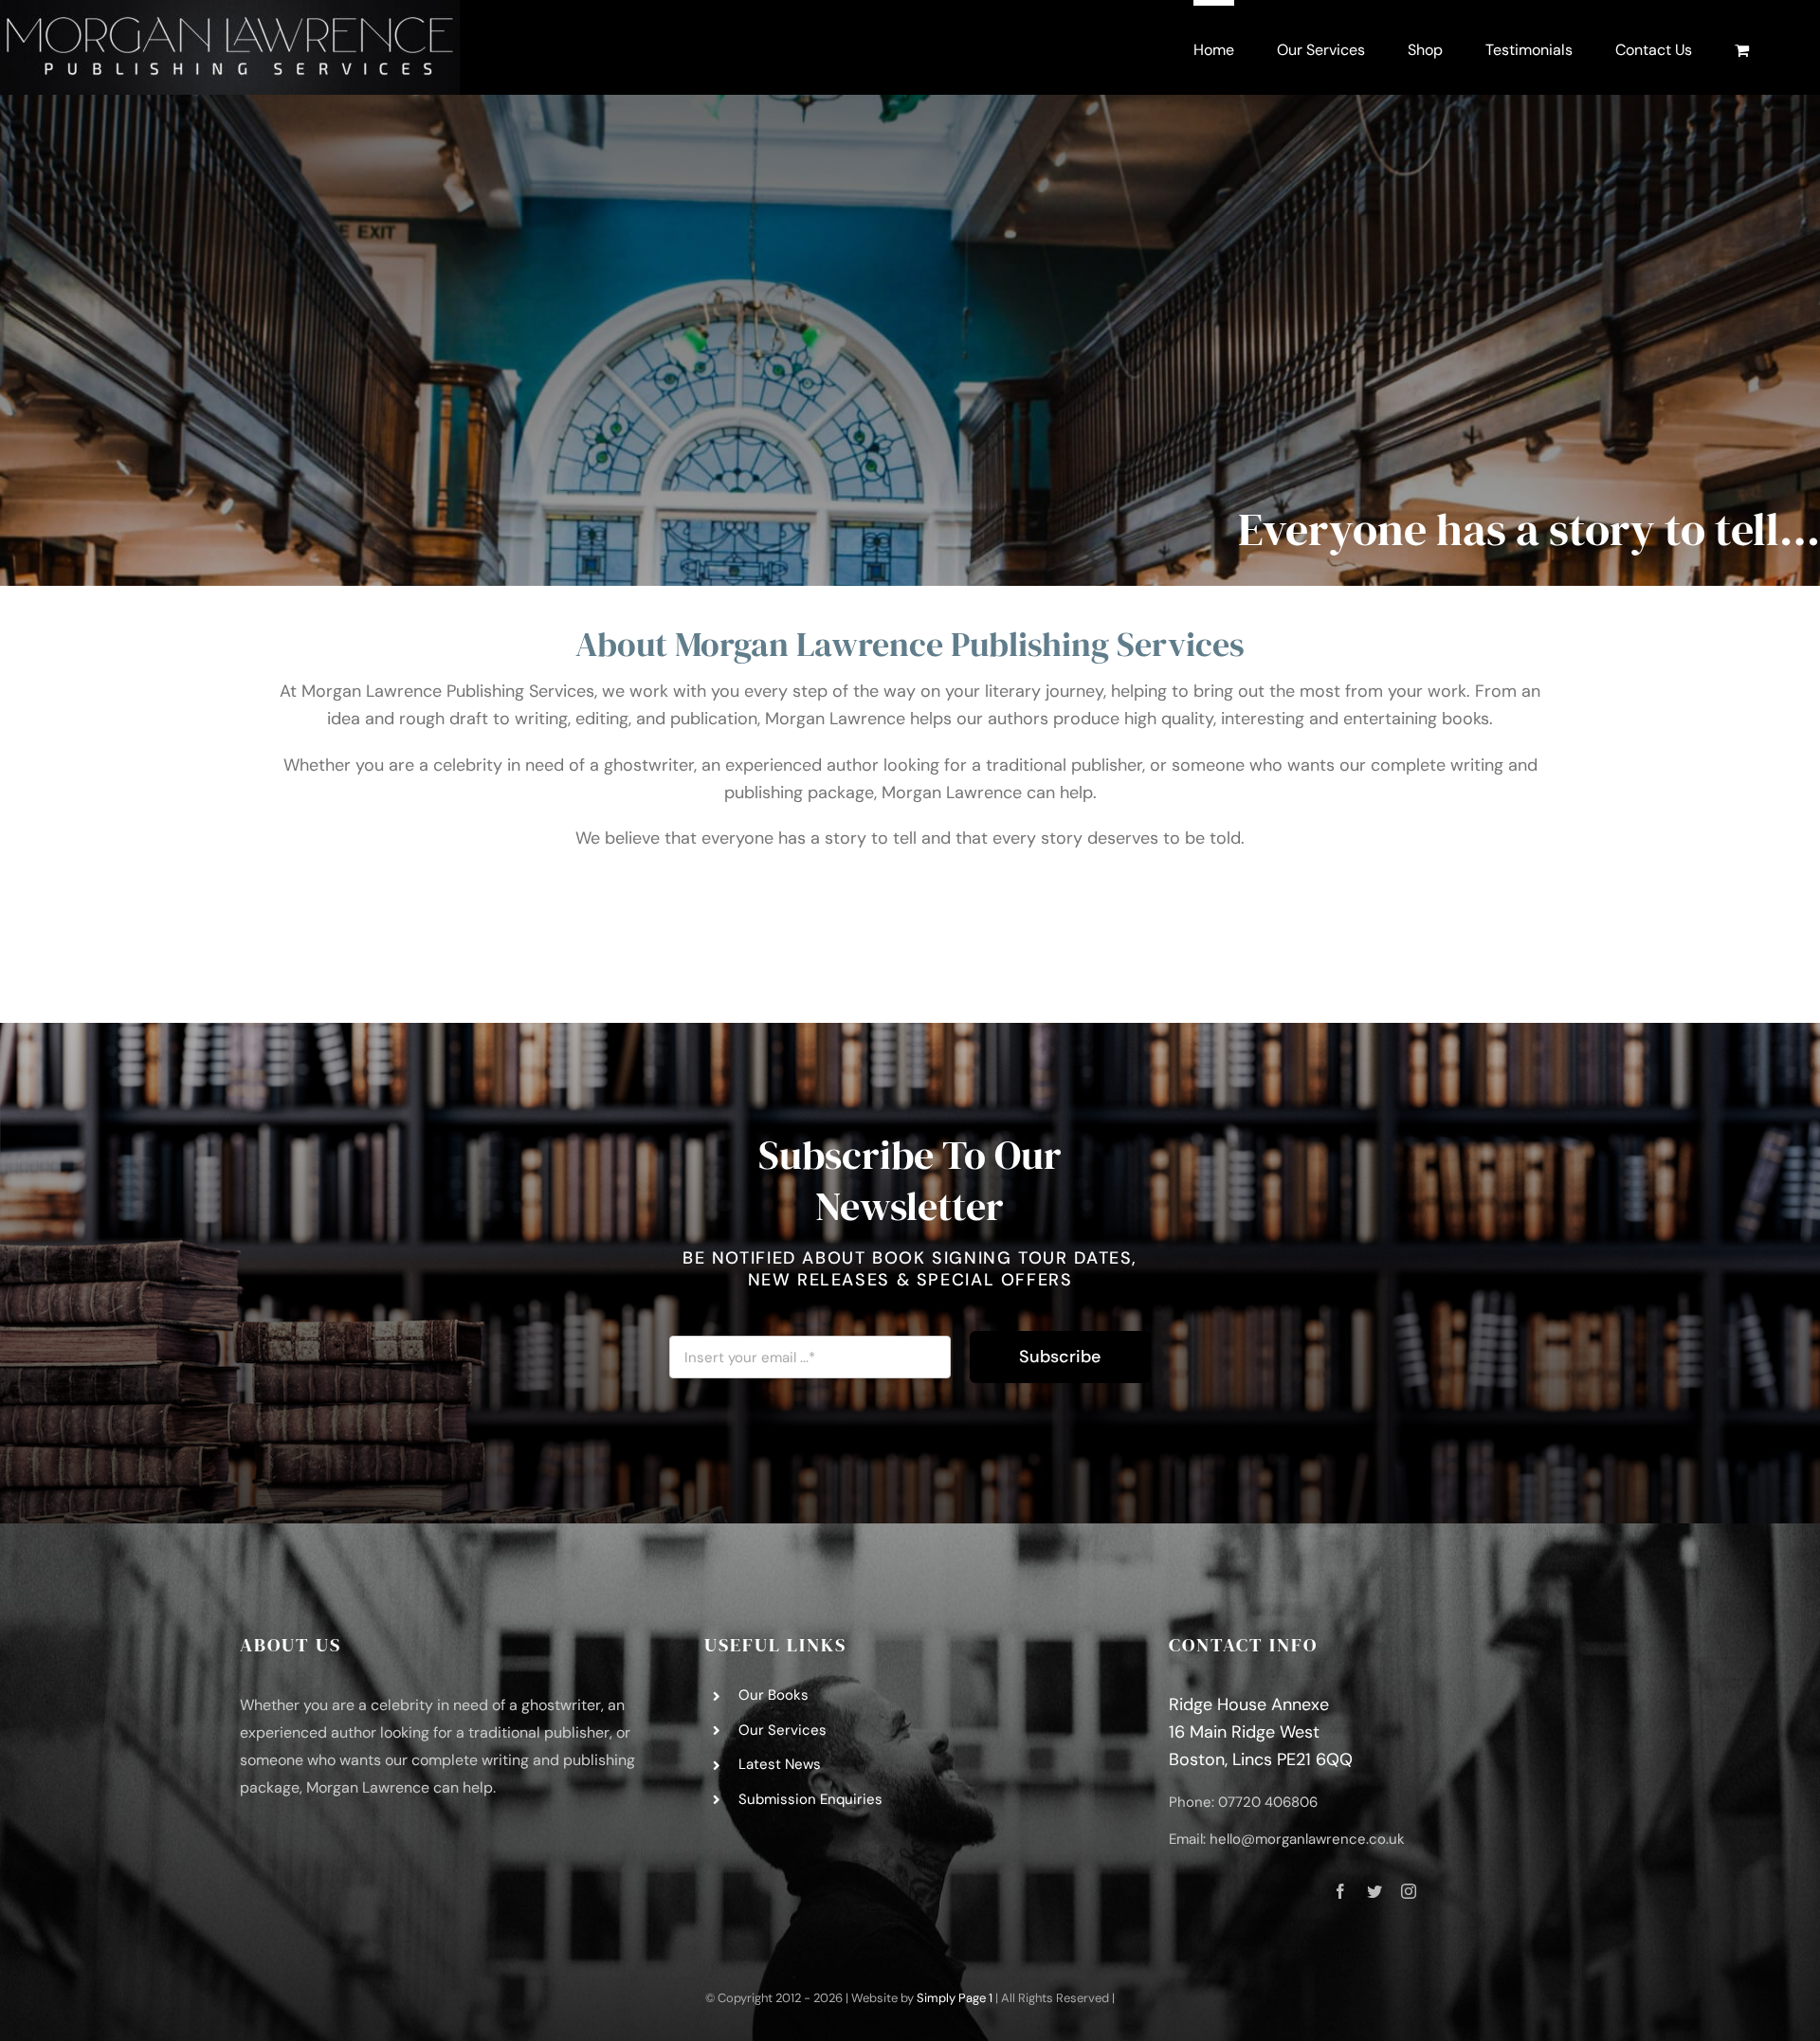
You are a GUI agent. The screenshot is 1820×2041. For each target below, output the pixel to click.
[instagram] (1409, 1891)
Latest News (780, 1764)
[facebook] (1340, 1891)
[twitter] (1374, 1891)
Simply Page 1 (955, 1998)
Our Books (773, 1695)
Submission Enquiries (810, 1799)
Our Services (783, 1730)
